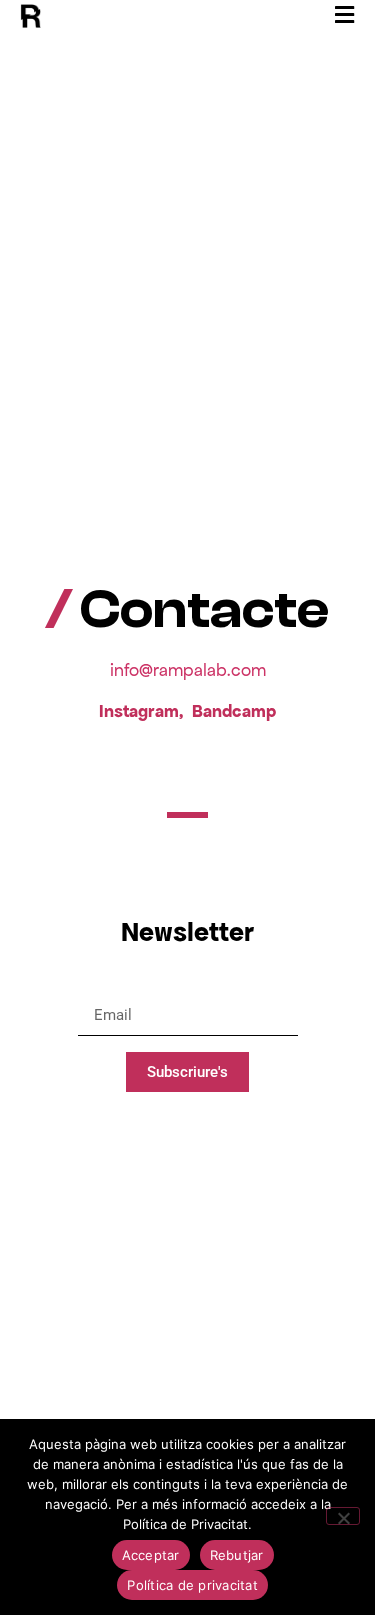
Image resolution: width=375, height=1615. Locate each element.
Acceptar (151, 1555)
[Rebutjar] (343, 1516)
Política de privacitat (192, 1585)
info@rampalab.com (188, 670)
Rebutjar (237, 1555)
